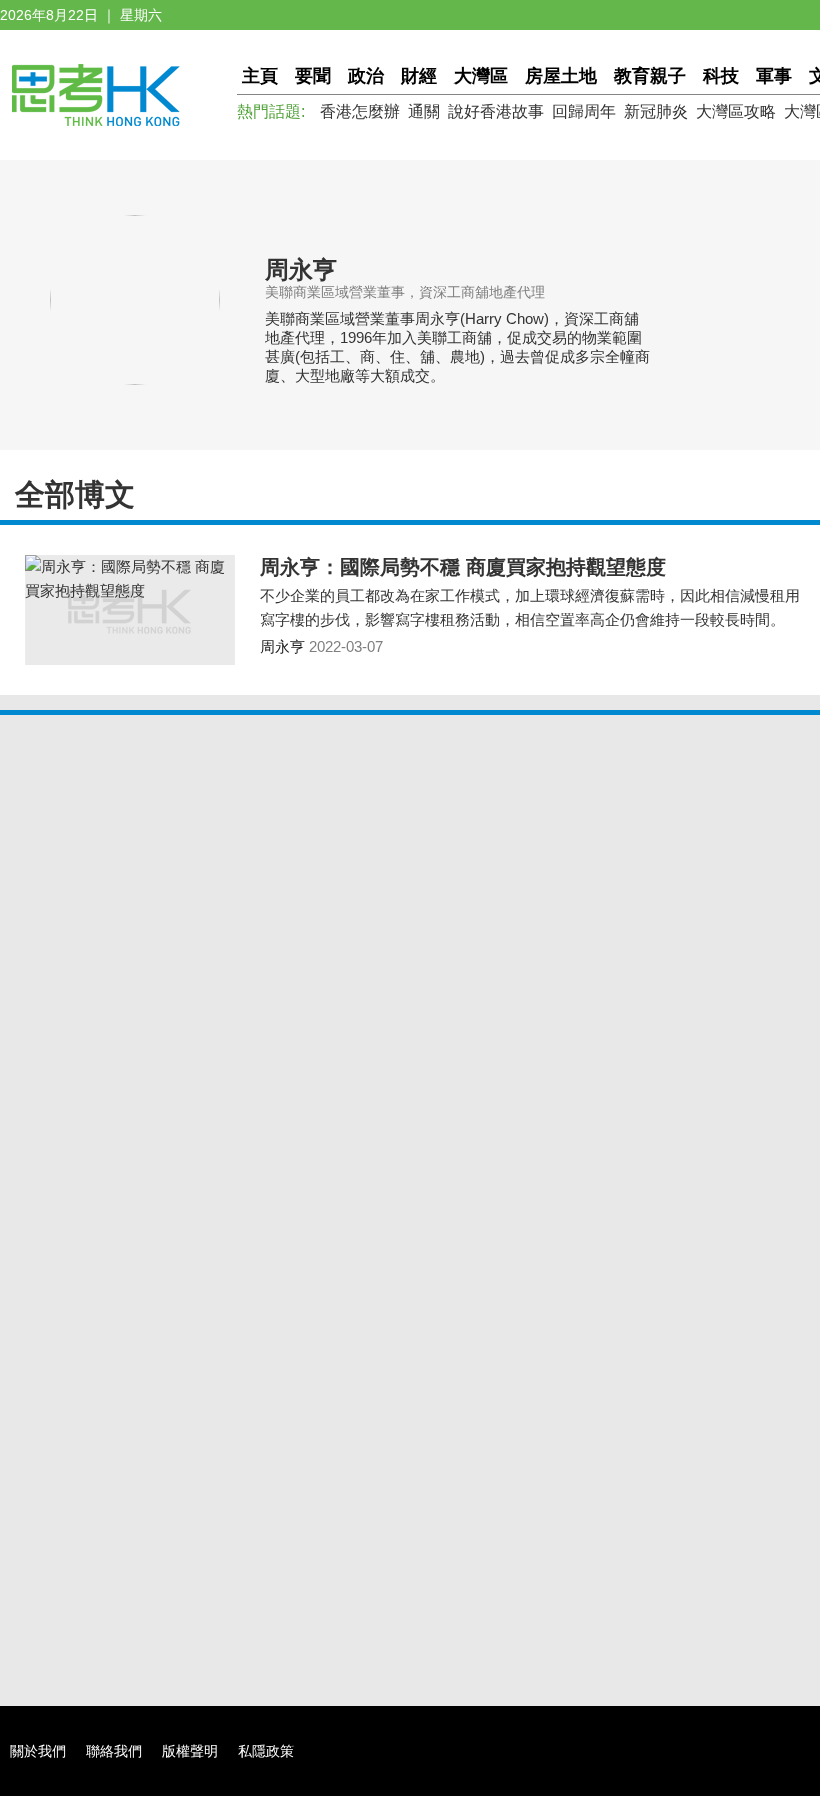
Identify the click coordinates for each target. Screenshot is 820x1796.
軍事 (774, 76)
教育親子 (650, 76)
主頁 (260, 76)
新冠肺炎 (656, 111)
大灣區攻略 (736, 111)
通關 (424, 111)
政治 (366, 76)
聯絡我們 (114, 1751)
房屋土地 (561, 76)
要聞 (313, 76)
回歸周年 (584, 111)
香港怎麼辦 (360, 111)
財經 (419, 76)
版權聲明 (190, 1751)
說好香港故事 (496, 111)
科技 (721, 76)
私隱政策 (266, 1751)
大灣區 (481, 76)
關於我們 (38, 1751)
